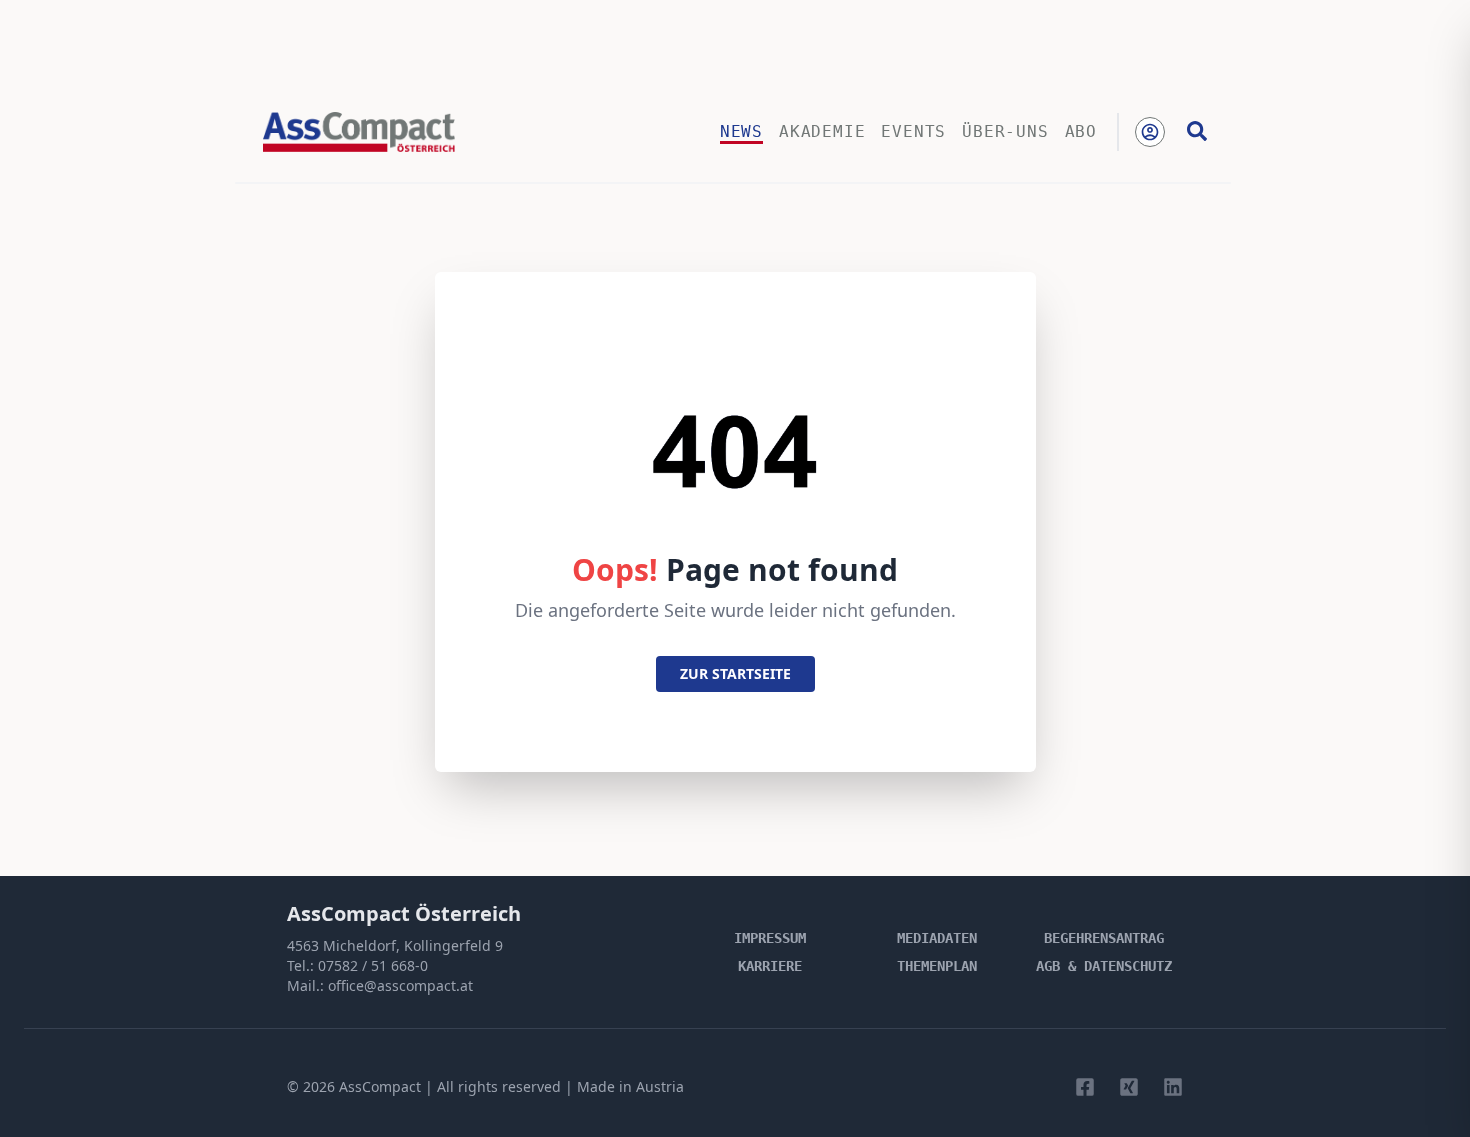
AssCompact (380, 1086)
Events (913, 131)
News (741, 131)
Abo (1081, 131)
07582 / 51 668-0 (373, 965)
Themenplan (937, 966)
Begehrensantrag (1104, 938)
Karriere (770, 966)
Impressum (770, 938)
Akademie (822, 131)
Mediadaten (937, 938)
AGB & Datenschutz (1104, 966)
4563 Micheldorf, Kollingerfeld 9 (395, 945)
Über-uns (1005, 131)
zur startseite (735, 673)
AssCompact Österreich (404, 913)
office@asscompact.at (400, 985)
